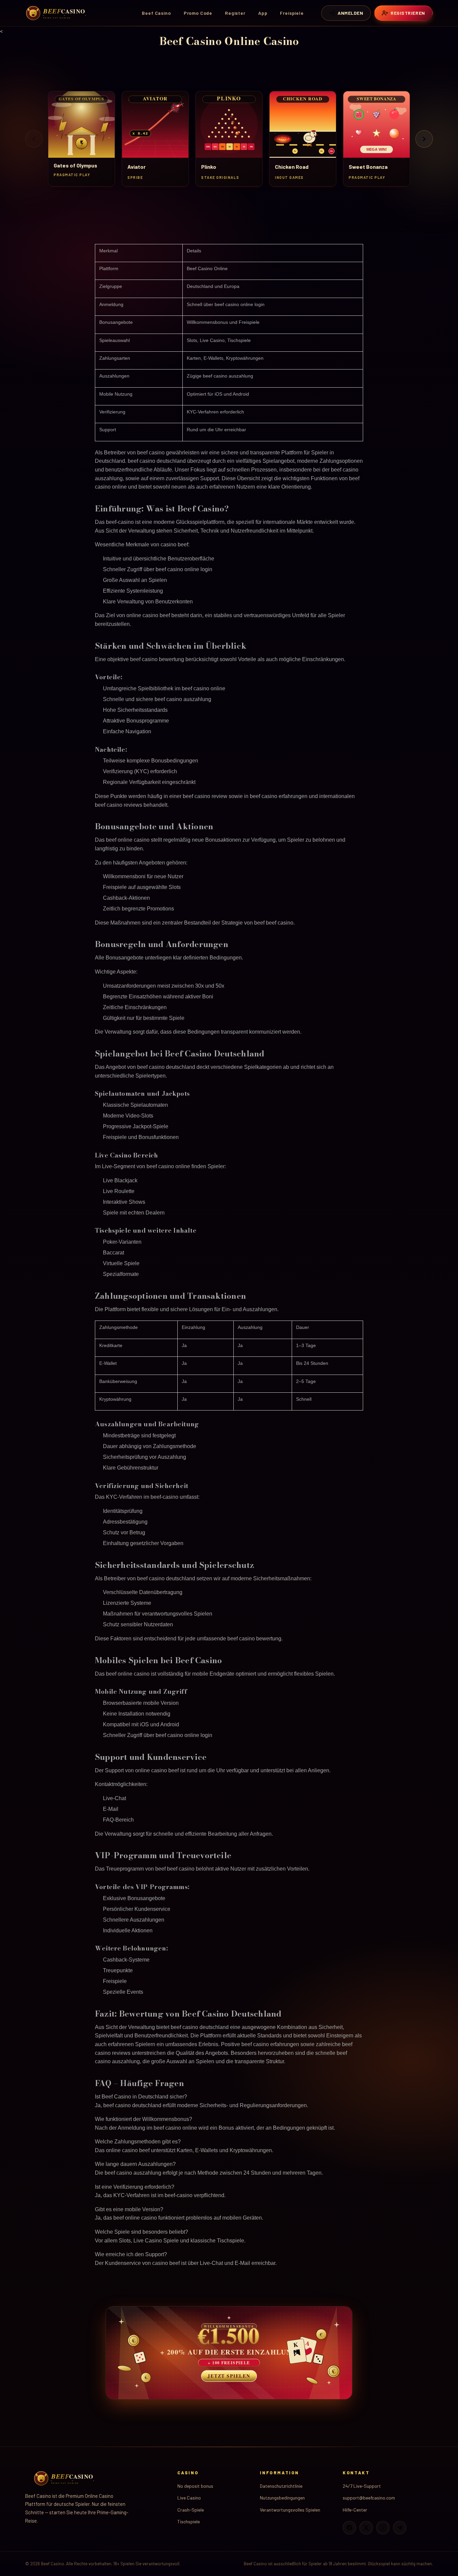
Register (235, 13)
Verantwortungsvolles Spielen (290, 2510)
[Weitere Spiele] (424, 139)
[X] (366, 2528)
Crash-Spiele (191, 2510)
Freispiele (292, 13)
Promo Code (198, 13)
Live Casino (189, 2498)
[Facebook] (349, 2528)
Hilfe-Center (355, 2510)
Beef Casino (156, 13)
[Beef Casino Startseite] (57, 13)
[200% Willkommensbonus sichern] (229, 2353)
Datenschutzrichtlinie (281, 2486)
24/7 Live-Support (362, 2486)
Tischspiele (189, 2521)
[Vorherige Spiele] (34, 139)
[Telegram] (400, 2528)
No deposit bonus (195, 2486)
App (263, 13)
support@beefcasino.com (369, 2498)
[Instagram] (383, 2528)
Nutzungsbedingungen (282, 2498)
